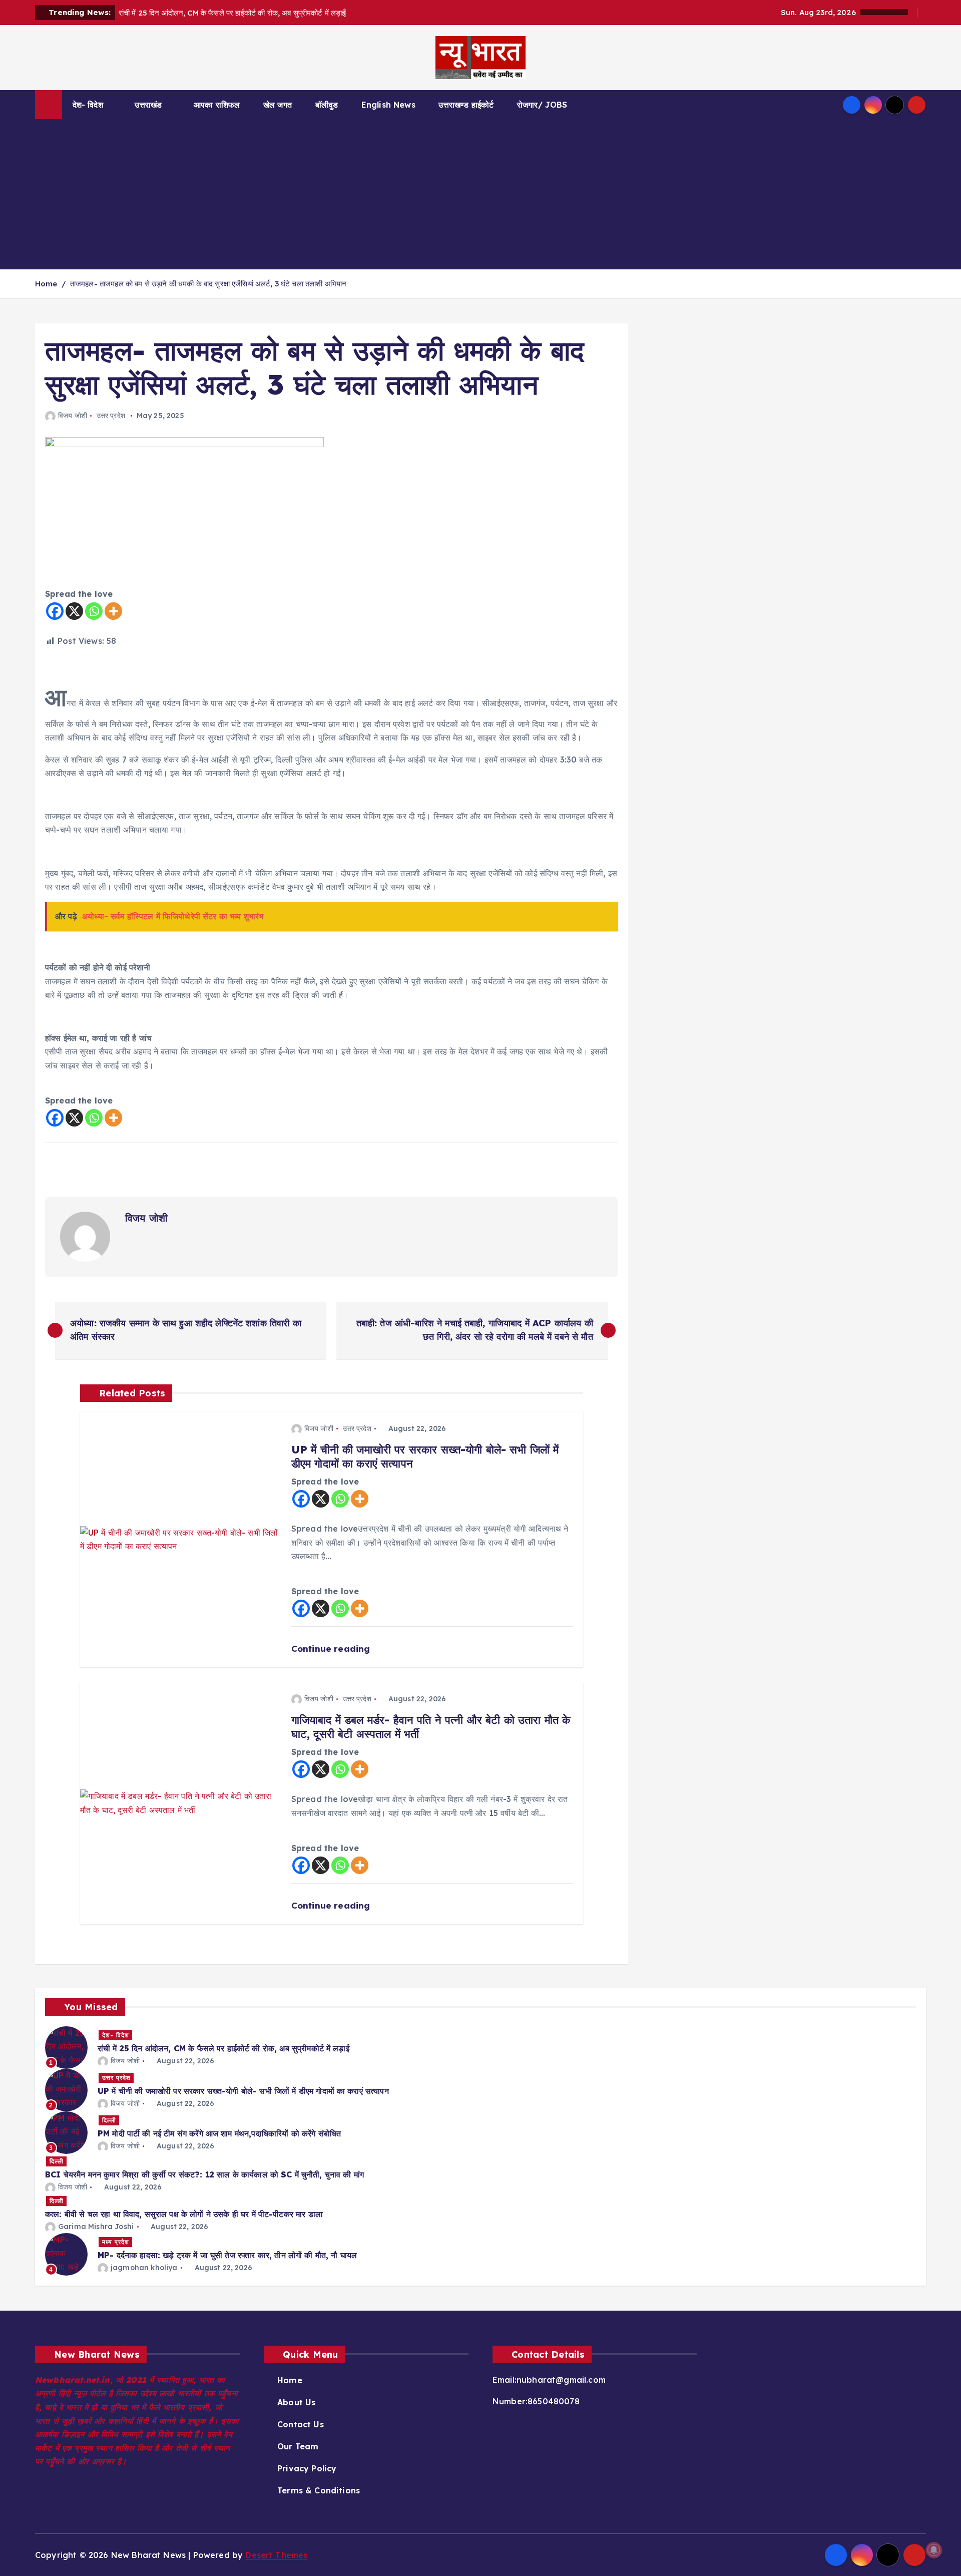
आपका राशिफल (217, 105)
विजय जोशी (73, 416)
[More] (113, 611)
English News (388, 105)
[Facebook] (55, 611)
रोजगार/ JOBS (542, 105)
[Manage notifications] (934, 2550)
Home (46, 284)
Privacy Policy (307, 2468)
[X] (74, 611)
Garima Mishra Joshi (96, 2227)
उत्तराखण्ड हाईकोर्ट (466, 105)
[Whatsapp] (94, 611)
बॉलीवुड (327, 105)
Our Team (298, 2446)
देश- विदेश (88, 105)
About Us (296, 2402)
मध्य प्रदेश (116, 2242)
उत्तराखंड (148, 105)
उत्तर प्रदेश (111, 416)
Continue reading (332, 1648)
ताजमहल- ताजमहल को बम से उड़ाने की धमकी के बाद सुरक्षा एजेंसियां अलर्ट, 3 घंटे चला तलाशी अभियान (208, 284)
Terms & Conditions (319, 2490)
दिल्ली (109, 2120)
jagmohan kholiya (144, 2268)
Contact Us (301, 2424)
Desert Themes (276, 2555)
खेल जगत (278, 105)
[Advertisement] (480, 194)
